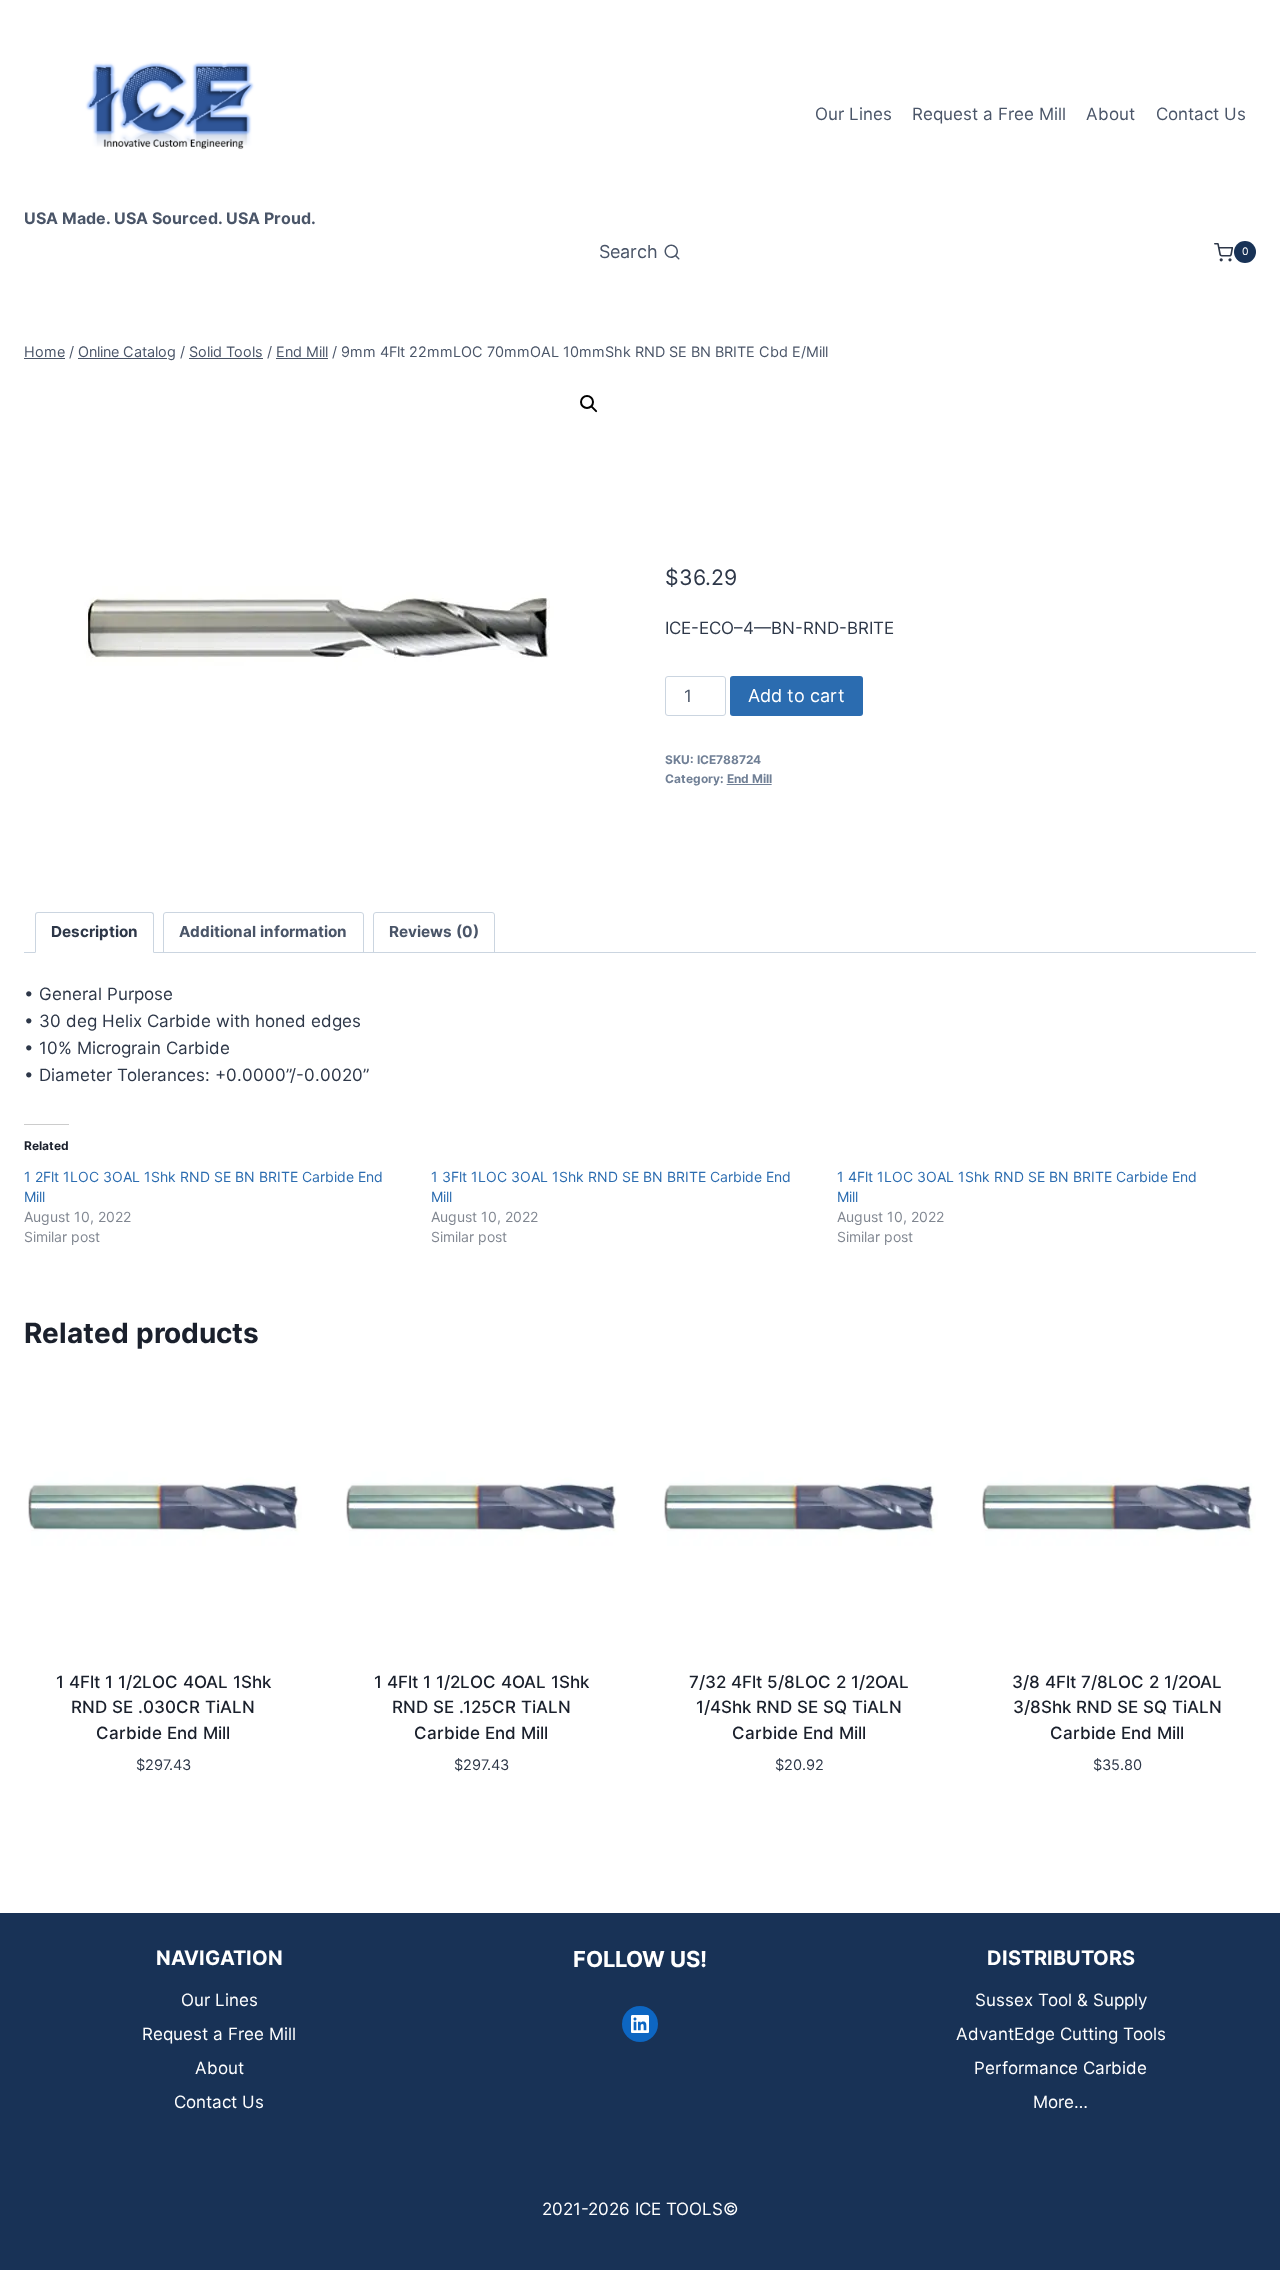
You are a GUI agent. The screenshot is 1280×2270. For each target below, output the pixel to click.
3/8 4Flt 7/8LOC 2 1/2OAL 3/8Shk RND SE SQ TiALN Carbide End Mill (1117, 1707)
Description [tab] (94, 931)
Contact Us (1201, 114)
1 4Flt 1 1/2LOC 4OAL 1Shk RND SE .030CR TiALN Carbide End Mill (163, 1707)
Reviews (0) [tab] (434, 931)
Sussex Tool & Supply (1061, 2000)
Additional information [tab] (263, 931)
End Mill (749, 778)
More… (1060, 2102)
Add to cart (796, 695)
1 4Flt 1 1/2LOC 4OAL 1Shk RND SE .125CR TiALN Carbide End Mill (481, 1707)
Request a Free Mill (989, 114)
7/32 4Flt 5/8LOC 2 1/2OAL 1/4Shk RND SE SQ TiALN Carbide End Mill (799, 1707)
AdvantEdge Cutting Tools (1061, 2034)
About (1110, 114)
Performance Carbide (1060, 2068)
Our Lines (853, 114)
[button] (589, 404)
